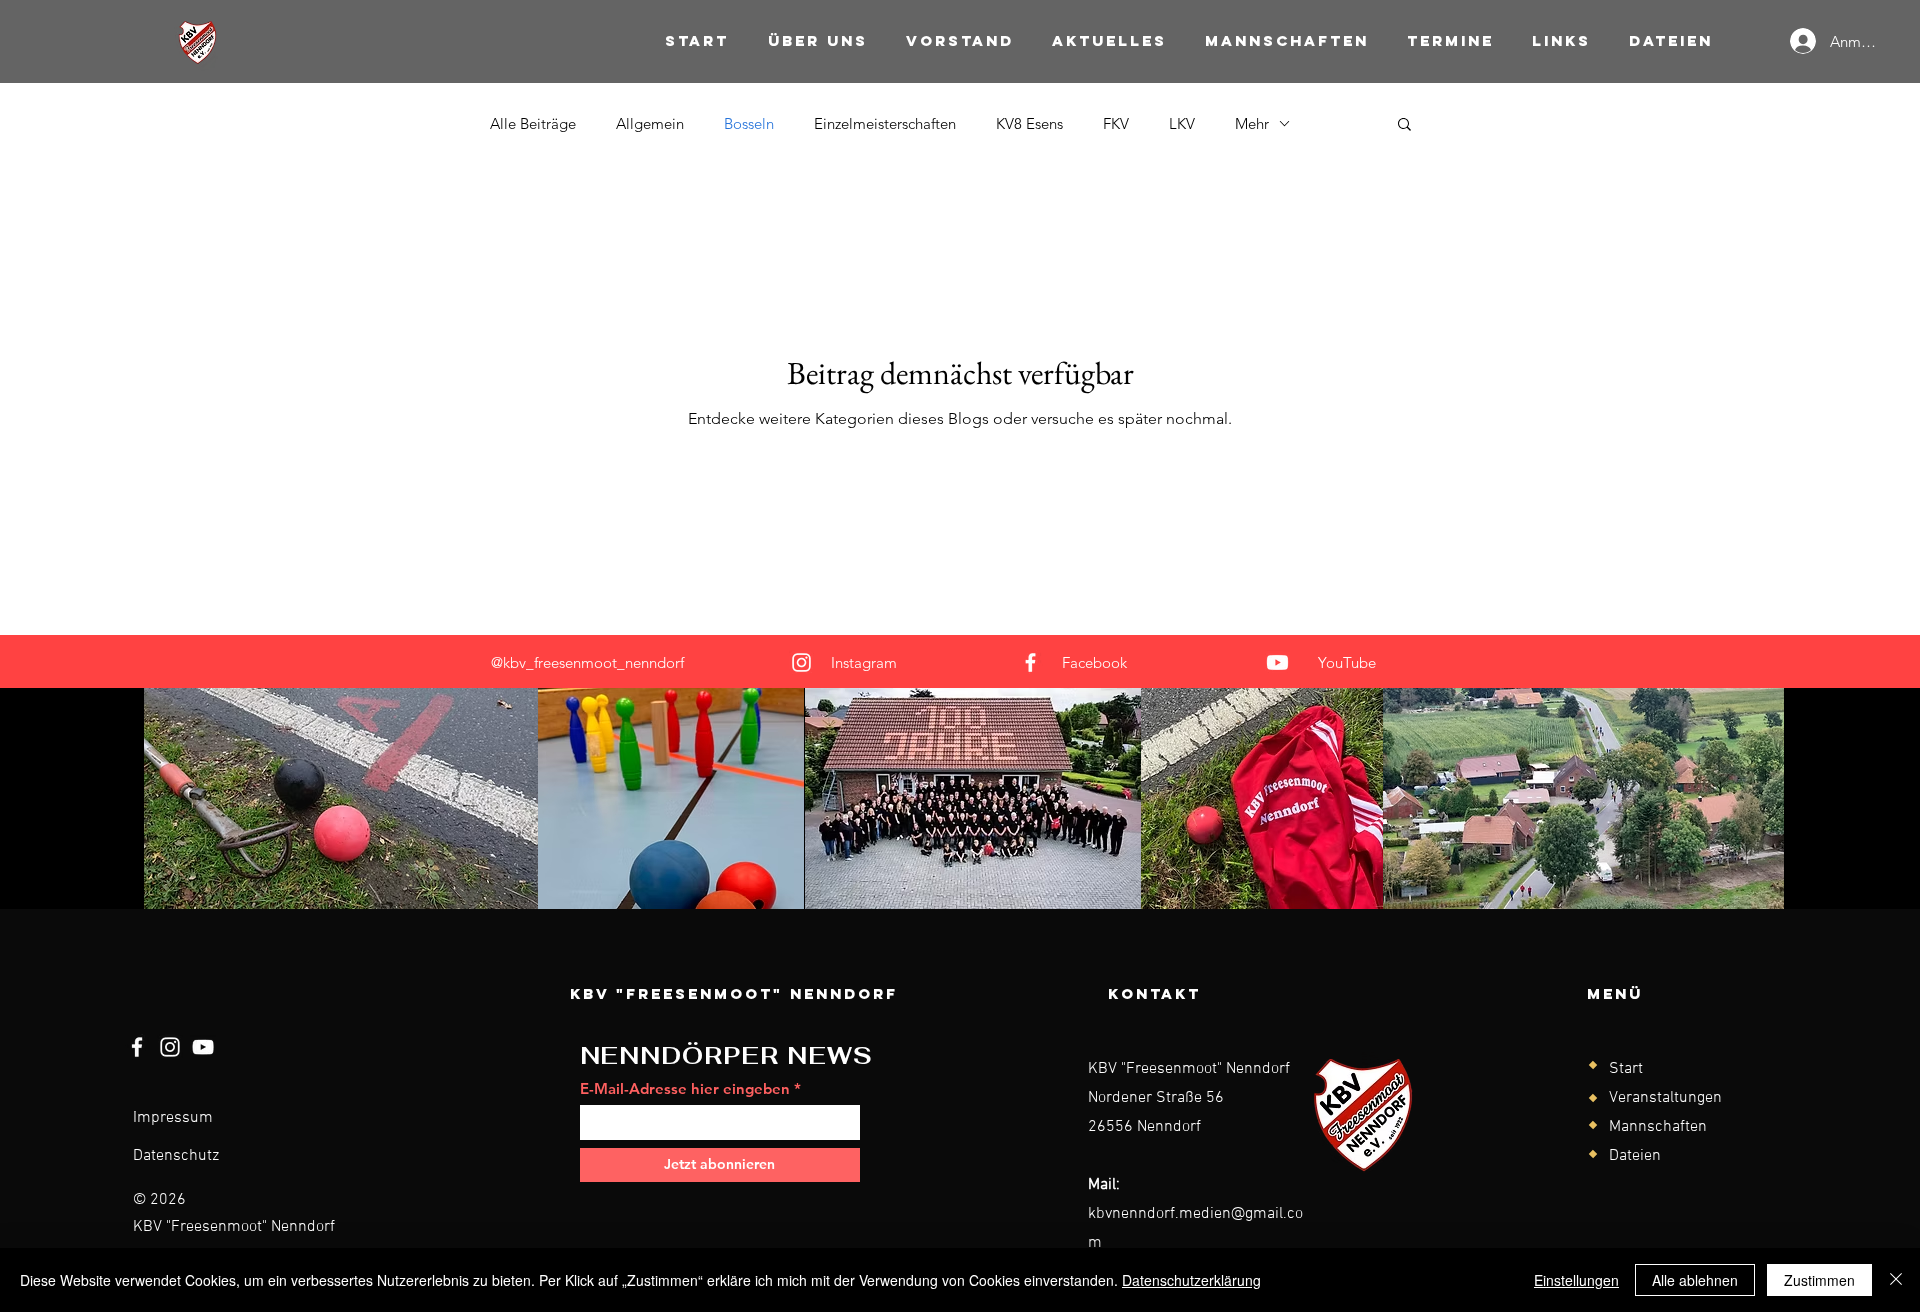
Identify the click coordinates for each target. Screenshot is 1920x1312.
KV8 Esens (1029, 123)
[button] (1404, 125)
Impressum (173, 1118)
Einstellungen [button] (1576, 1280)
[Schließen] (1896, 1280)
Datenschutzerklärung (1191, 1280)
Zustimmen (1819, 1280)
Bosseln (749, 123)
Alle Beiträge (533, 123)
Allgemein (650, 123)
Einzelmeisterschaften (885, 123)
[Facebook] (1030, 662)
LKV (1182, 123)
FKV (1116, 123)
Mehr (1252, 123)
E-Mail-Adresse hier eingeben (685, 1088)
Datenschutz (176, 1156)
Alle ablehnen (1695, 1280)
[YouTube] (1277, 662)
